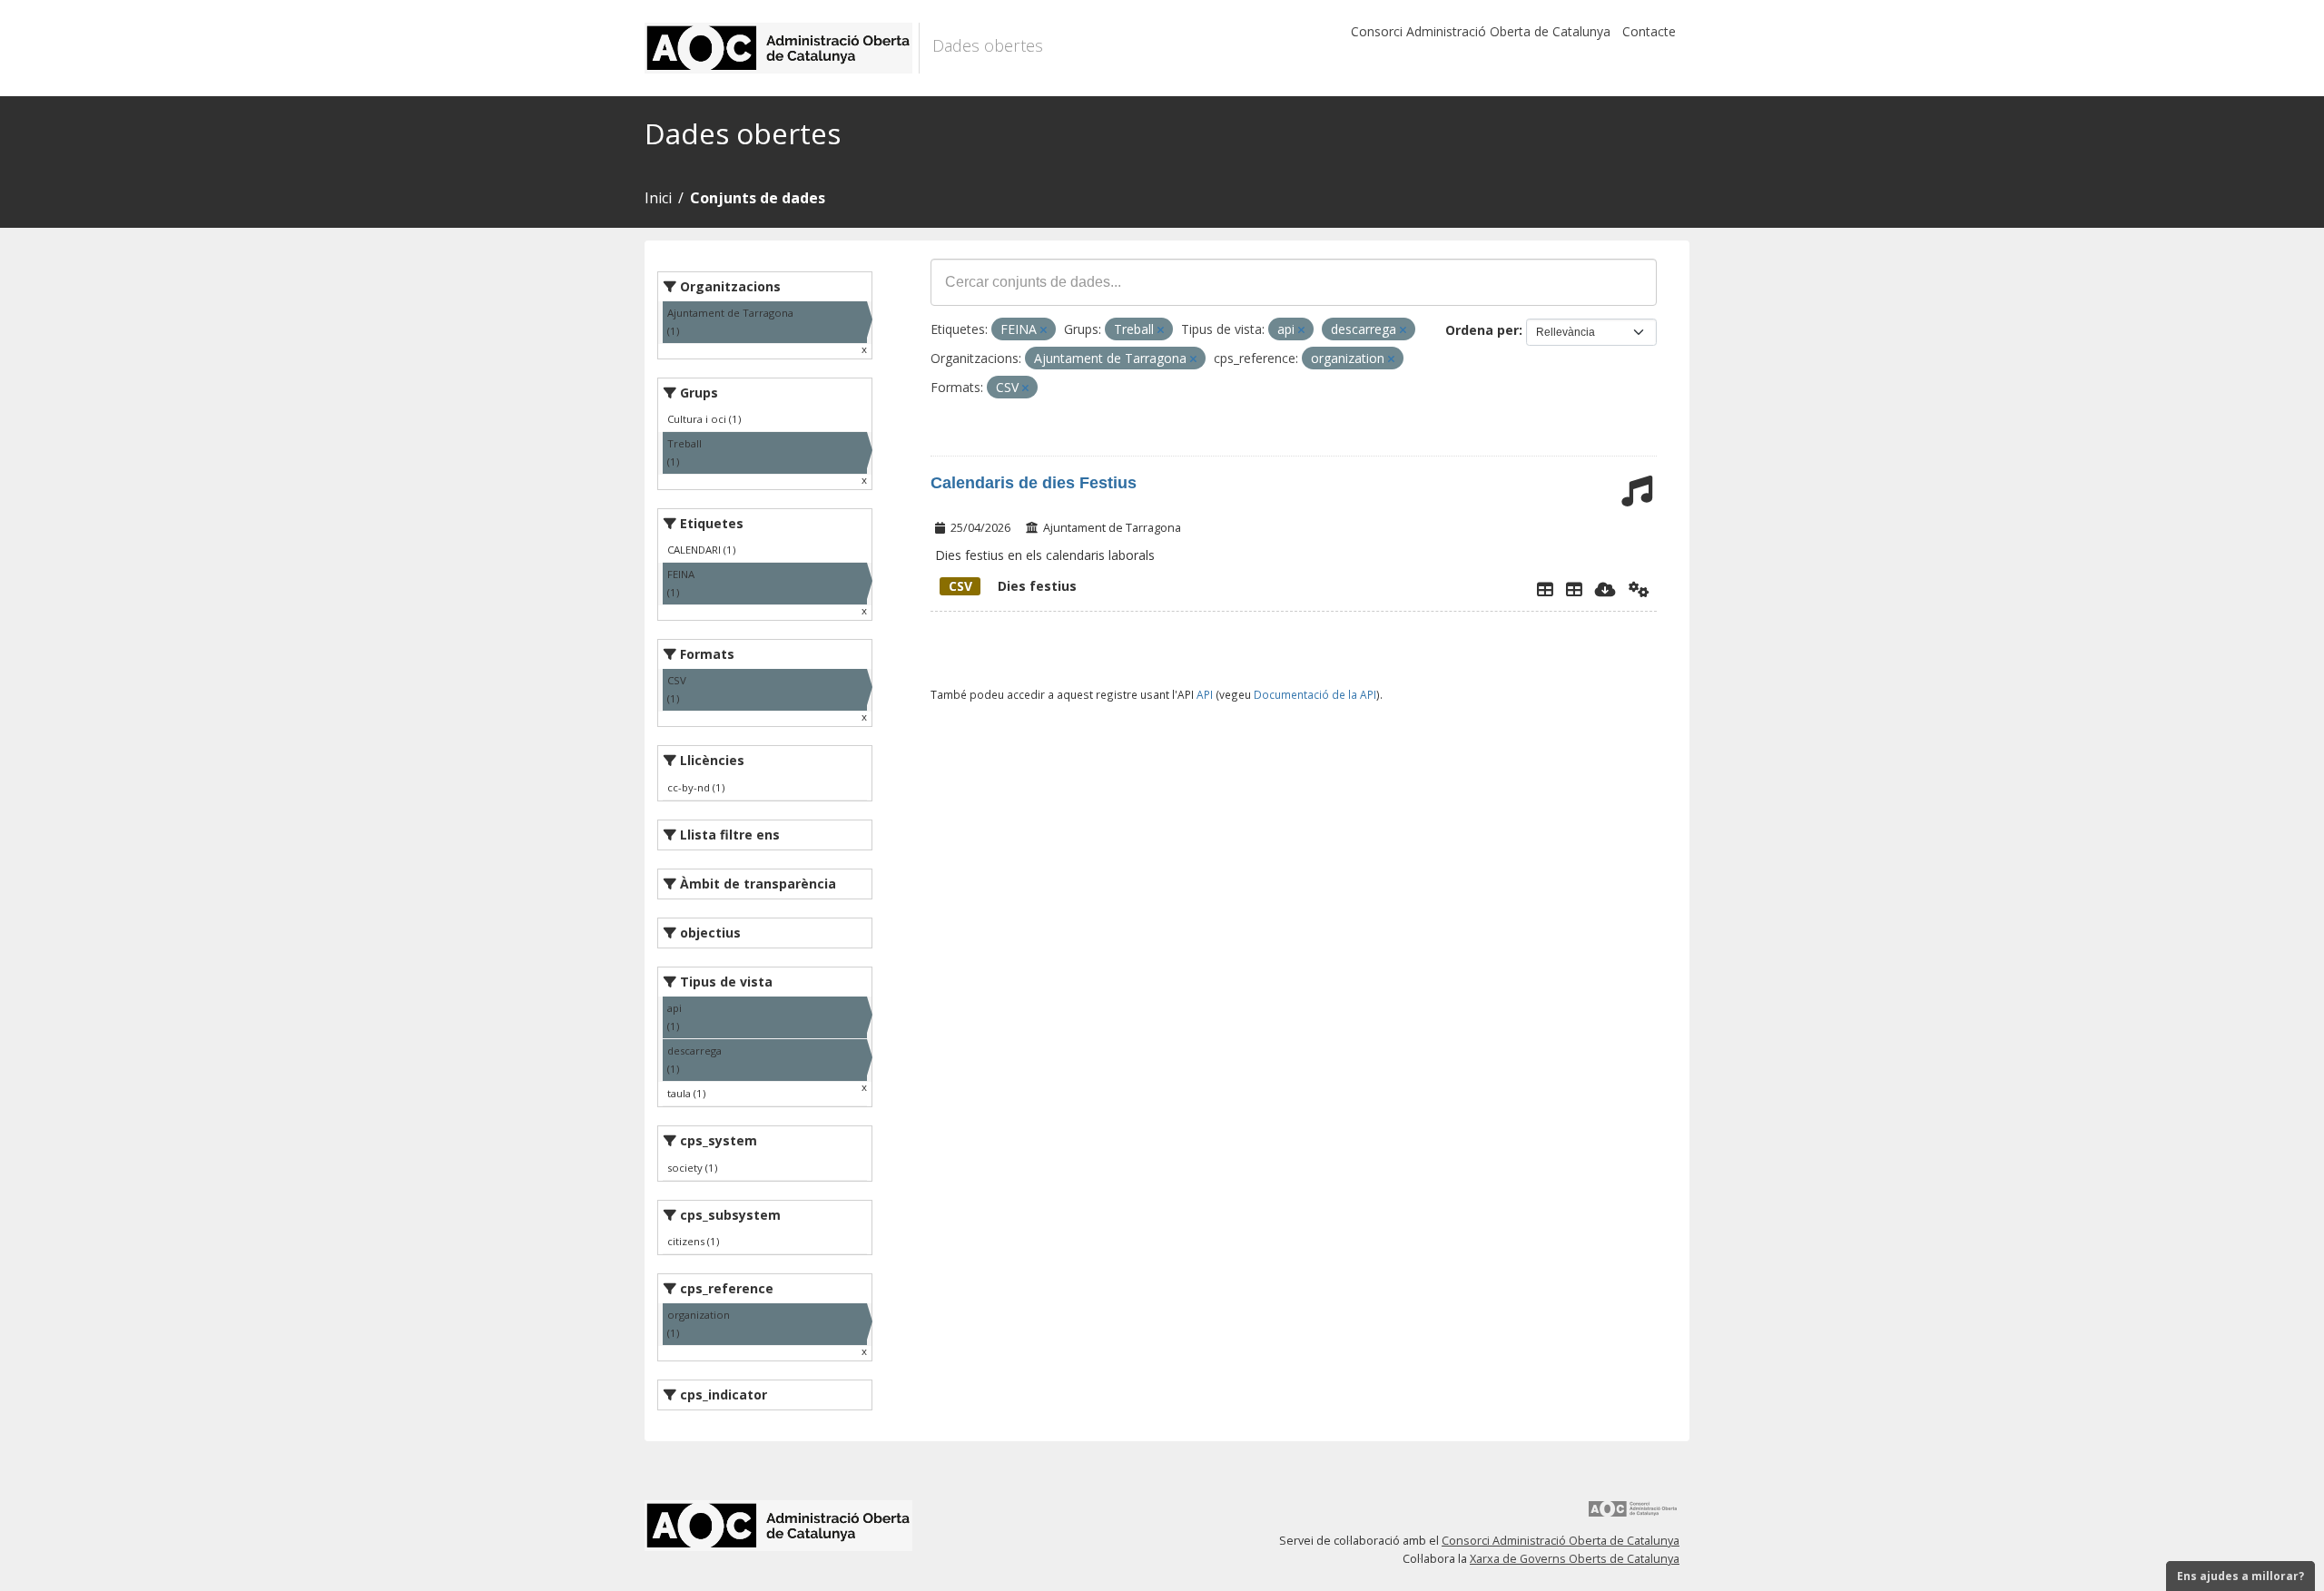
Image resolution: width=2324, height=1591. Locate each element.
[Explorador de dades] (1545, 589)
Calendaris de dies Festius (1034, 483)
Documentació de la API (1315, 694)
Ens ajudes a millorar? (2240, 1576)
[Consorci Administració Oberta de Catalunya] (1633, 1515)
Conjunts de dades (758, 198)
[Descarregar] (1605, 589)
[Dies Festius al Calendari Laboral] (1574, 589)
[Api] (1639, 589)
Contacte (1649, 31)
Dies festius (1013, 586)
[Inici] (782, 48)
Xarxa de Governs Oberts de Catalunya (1575, 1559)
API (1205, 694)
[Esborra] (1044, 330)
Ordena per (1482, 330)
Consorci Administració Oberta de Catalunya (1481, 31)
